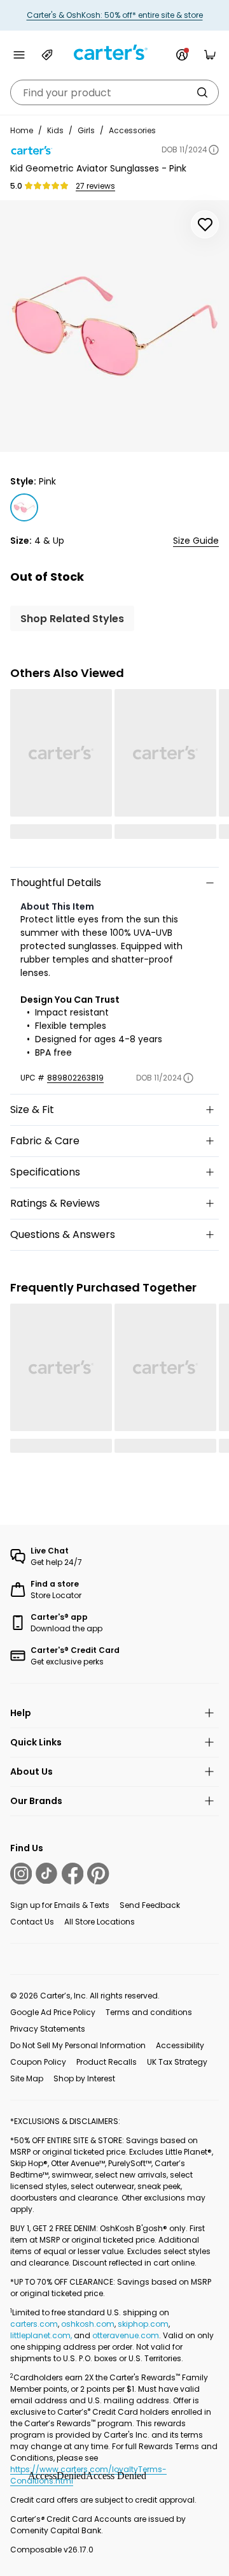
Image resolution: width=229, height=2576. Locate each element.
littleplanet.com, (42, 2335)
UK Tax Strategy (177, 2062)
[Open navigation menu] (19, 55)
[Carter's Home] (114, 53)
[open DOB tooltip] (214, 150)
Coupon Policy (38, 2062)
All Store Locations (100, 1922)
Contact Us (32, 1922)
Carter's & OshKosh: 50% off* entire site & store (115, 15)
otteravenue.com (126, 2335)
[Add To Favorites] (205, 224)
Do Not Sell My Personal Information (78, 2045)
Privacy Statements (48, 2029)
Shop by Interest (84, 2078)
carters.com (34, 2324)
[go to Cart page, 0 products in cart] (210, 55)
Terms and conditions (149, 2012)
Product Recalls (107, 2062)
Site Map (27, 2078)
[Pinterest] (98, 1874)
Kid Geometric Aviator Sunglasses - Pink (98, 168)
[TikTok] (46, 1874)
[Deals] (47, 55)
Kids (55, 130)
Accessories (132, 130)
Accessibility (180, 2045)
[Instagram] (21, 1874)
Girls (86, 130)
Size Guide (196, 541)
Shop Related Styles (72, 619)
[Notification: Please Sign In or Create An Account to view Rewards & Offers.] (182, 55)
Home (22, 130)
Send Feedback (150, 1905)
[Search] (202, 92)
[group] (114, 326)
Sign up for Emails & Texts (60, 1905)
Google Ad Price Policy (53, 2012)
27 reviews (95, 186)
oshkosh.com (88, 2324)
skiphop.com (143, 2324)
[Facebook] (73, 1874)
